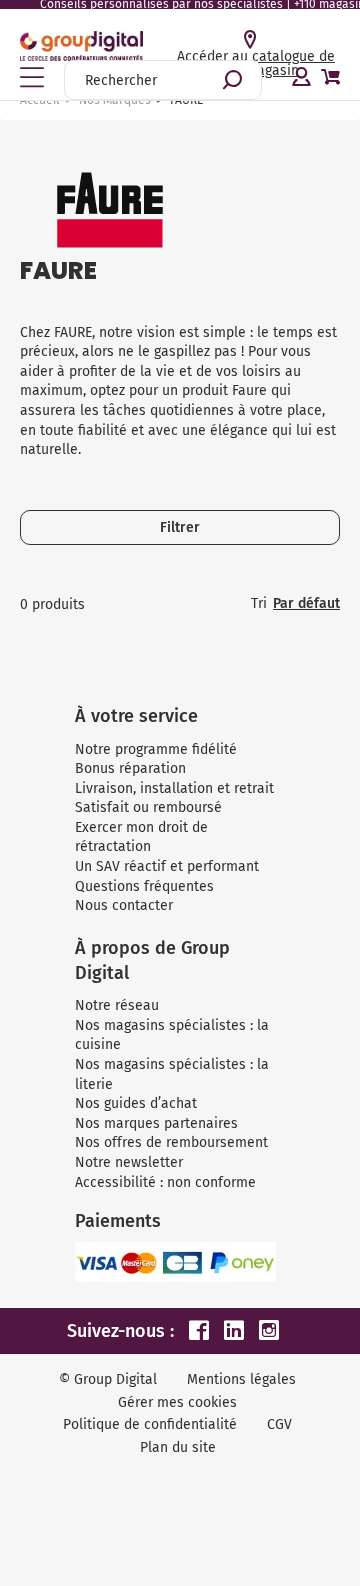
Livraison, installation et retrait (174, 788)
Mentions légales (241, 1379)
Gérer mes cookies (177, 1402)
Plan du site (178, 1447)
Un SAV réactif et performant (167, 866)
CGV (279, 1424)
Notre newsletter (129, 1162)
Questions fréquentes (144, 886)
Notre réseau (117, 1005)
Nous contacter (124, 905)
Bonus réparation (130, 768)
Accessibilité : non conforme (165, 1182)
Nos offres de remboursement (171, 1142)
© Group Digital (108, 1379)
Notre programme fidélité (156, 749)
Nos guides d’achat (136, 1103)
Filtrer (180, 527)
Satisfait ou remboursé (148, 807)
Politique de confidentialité (150, 1424)
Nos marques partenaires (156, 1123)
